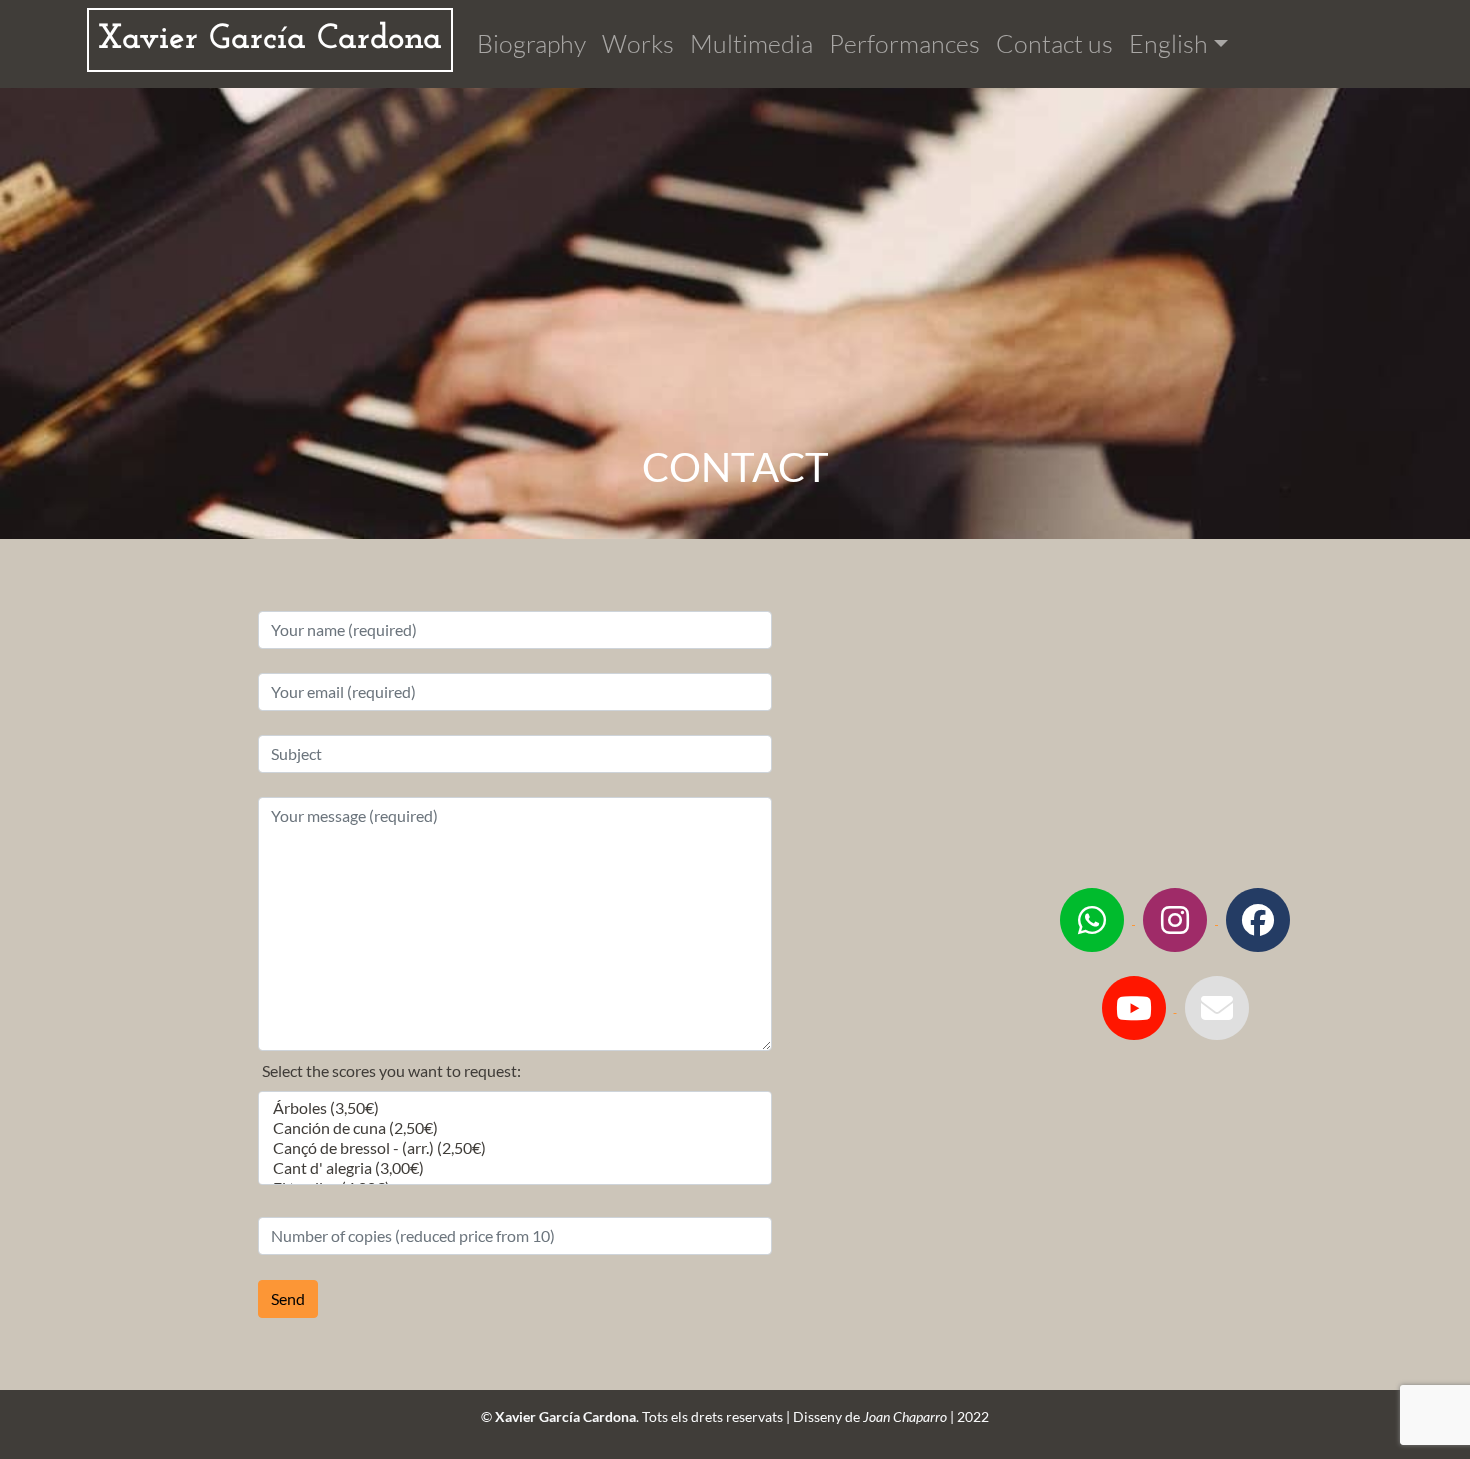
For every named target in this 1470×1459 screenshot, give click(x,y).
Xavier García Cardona (270, 39)
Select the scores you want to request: (391, 1070)
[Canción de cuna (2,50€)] (515, 1128)
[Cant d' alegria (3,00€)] (515, 1168)
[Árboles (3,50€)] (515, 1108)
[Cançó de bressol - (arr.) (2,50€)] (515, 1148)
